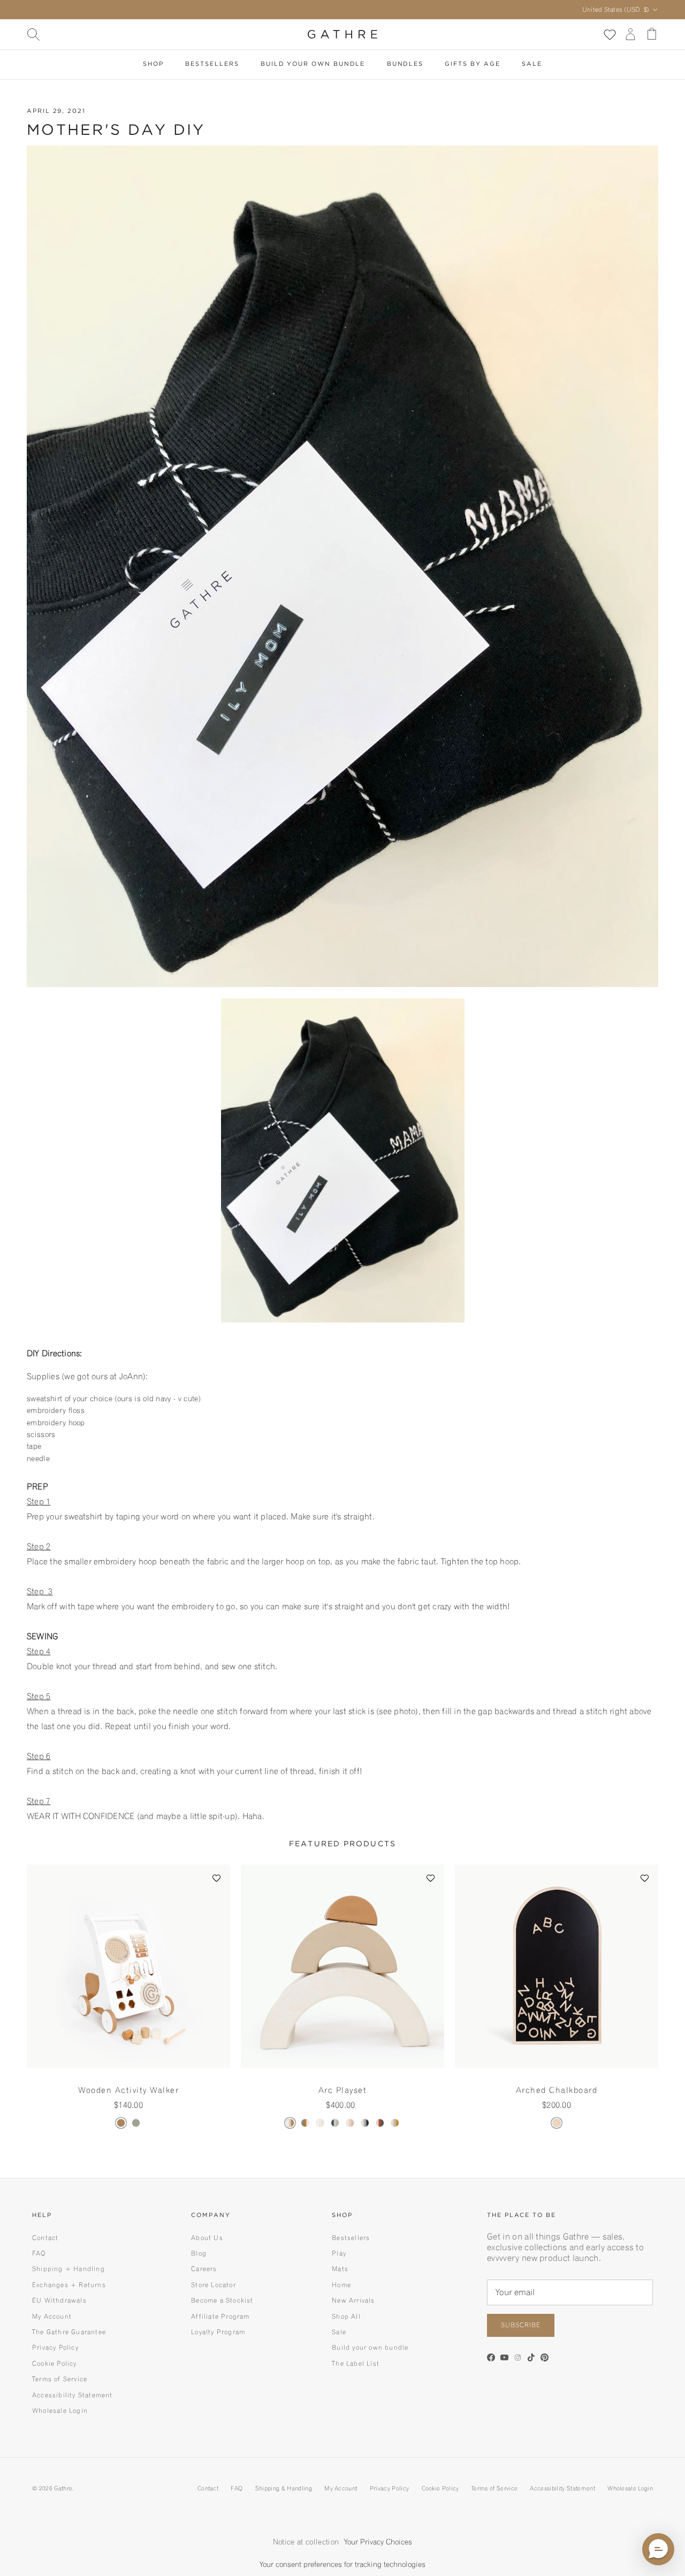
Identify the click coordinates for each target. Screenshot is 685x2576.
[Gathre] (342, 34)
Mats (340, 2269)
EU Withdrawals (59, 2300)
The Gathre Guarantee (69, 2332)
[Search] (33, 34)
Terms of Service (60, 2379)
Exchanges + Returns (69, 2285)
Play (339, 2253)
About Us (207, 2238)
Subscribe (521, 2325)
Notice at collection (306, 2542)
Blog (199, 2253)
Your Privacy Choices (378, 2542)
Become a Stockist (222, 2300)
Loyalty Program (218, 2332)
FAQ (39, 2253)
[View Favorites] (609, 34)
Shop (153, 64)
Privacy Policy (55, 2347)
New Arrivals (353, 2300)
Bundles (405, 64)
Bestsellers (212, 64)
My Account (52, 2316)
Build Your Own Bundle (313, 64)
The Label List (356, 2363)
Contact (45, 2238)
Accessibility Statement (73, 2395)
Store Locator (214, 2285)
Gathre (63, 2488)
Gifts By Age (472, 64)
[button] (217, 1878)
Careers (204, 2269)
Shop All (346, 2316)
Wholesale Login (60, 2410)
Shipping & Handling (284, 2488)
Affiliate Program (220, 2316)
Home (341, 2285)
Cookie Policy (55, 2363)
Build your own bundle (370, 2347)
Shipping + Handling (68, 2269)
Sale (532, 64)
